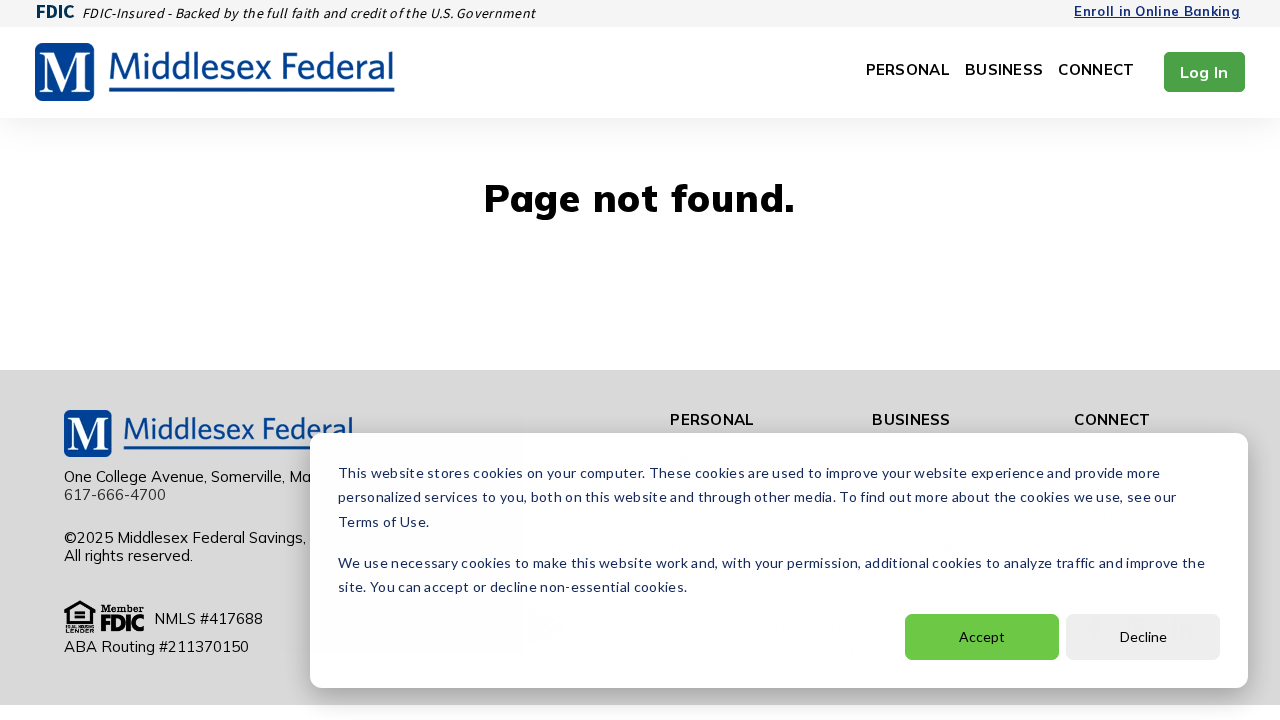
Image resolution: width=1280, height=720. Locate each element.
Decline (1143, 636)
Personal (908, 70)
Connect (1096, 70)
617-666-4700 (115, 494)
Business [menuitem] (911, 419)
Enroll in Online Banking (1157, 11)
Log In (1204, 72)
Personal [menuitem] (712, 419)
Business (1004, 70)
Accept (982, 636)
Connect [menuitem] (1112, 419)
